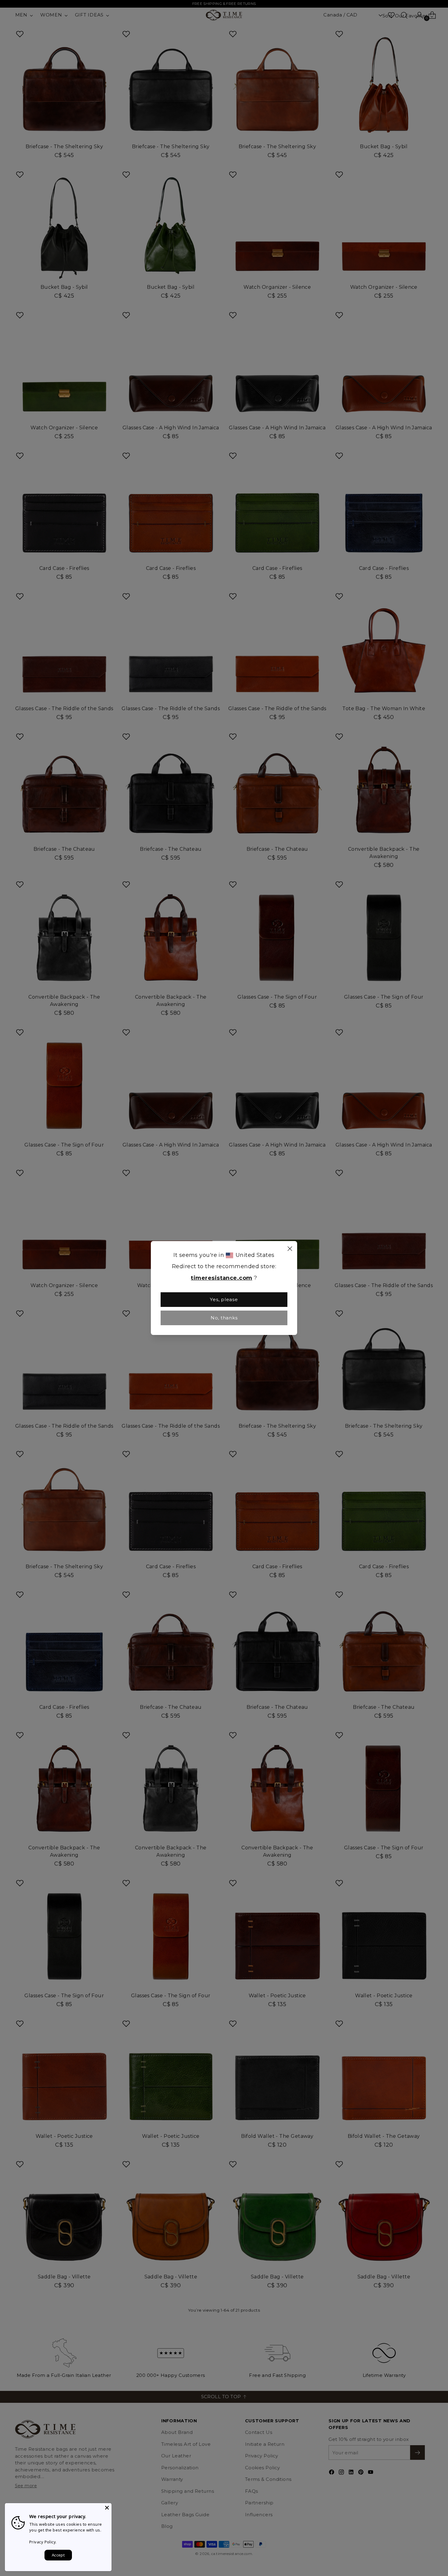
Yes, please (224, 1299)
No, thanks (224, 1318)
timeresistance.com (221, 1278)
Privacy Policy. (43, 2542)
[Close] (290, 1250)
